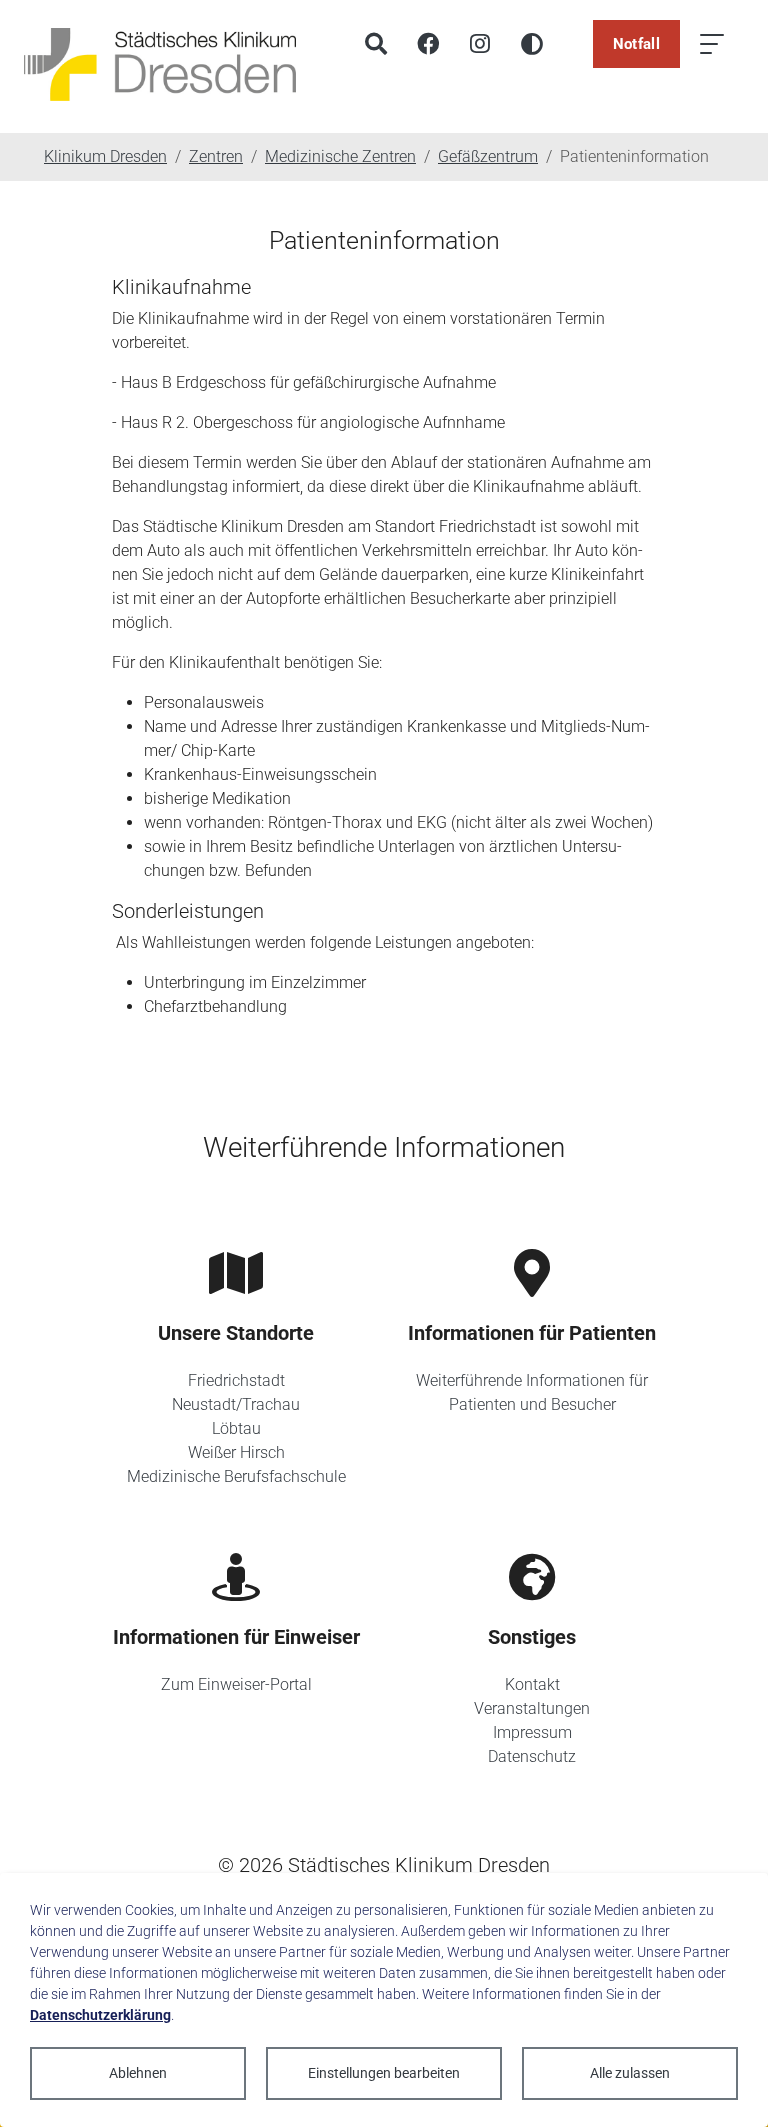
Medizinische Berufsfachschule (236, 1476)
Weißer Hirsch (236, 1452)
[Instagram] (480, 44)
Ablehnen (138, 2073)
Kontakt (532, 1684)
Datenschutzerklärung (100, 2015)
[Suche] (376, 44)
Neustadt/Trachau (236, 1404)
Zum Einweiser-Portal (236, 1684)
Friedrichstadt (236, 1380)
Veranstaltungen (532, 1708)
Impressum (532, 1732)
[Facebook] (428, 44)
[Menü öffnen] (712, 44)
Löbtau (236, 1428)
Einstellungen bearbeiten (384, 2073)
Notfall (636, 44)
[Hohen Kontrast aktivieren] (532, 44)
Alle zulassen (630, 2073)
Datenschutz (532, 1756)
